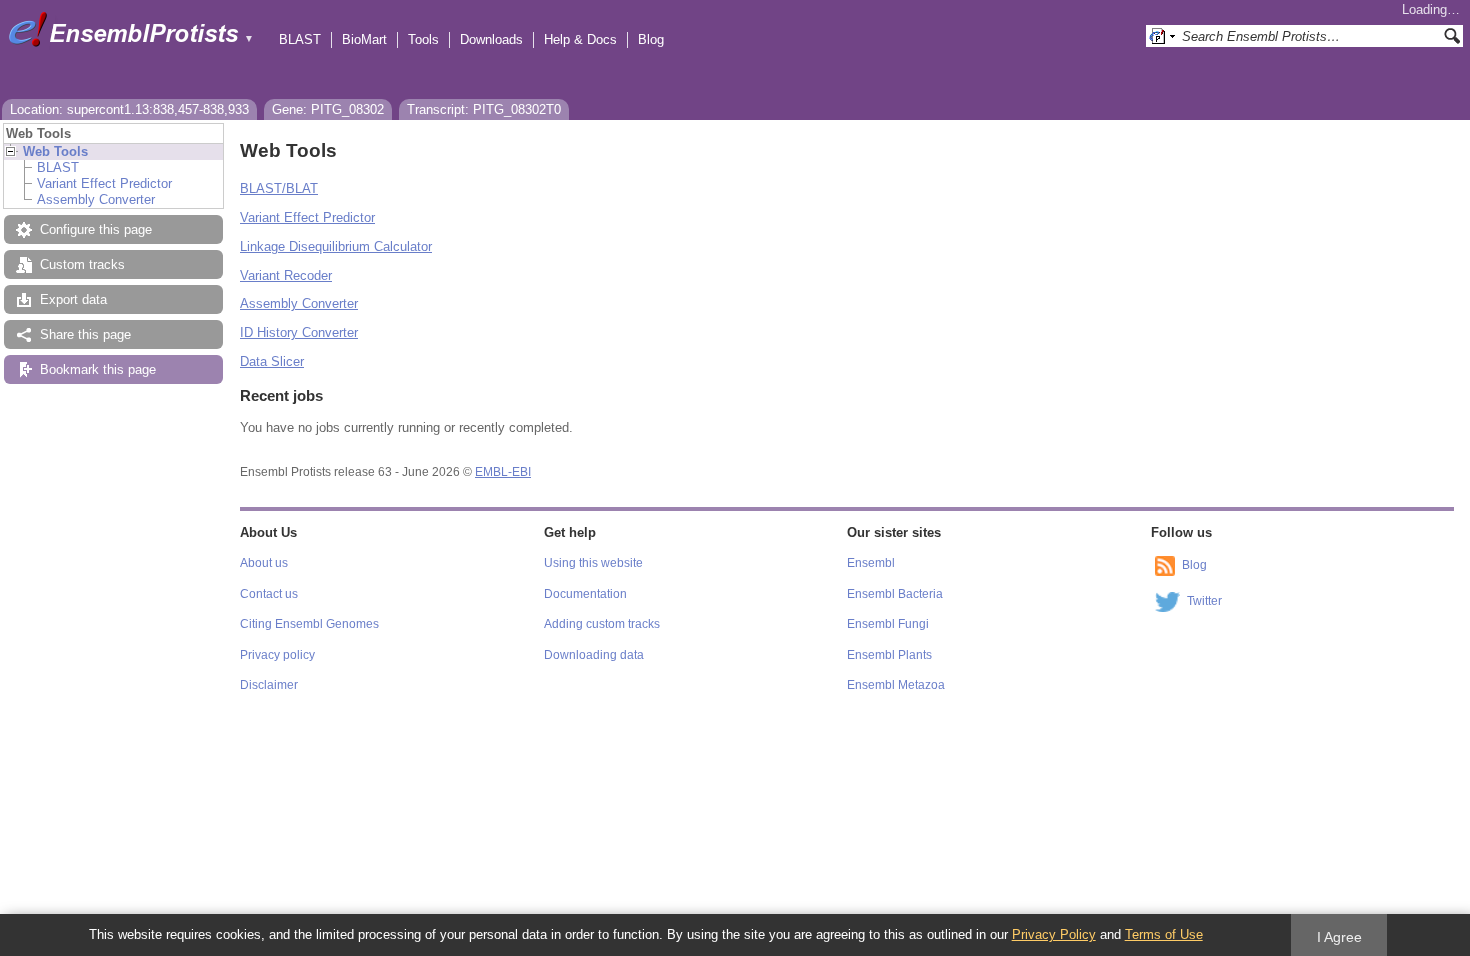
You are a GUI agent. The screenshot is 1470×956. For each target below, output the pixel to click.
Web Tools (55, 151)
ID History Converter (299, 332)
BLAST (300, 39)
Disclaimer (269, 685)
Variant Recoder (286, 275)
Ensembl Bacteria (895, 594)
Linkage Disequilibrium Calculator (336, 246)
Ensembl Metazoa (896, 685)
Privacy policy (277, 655)
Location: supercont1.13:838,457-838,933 (129, 109)
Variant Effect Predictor (104, 183)
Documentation (585, 594)
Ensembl (871, 563)
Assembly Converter (96, 199)
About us (264, 563)
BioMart (364, 39)
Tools (423, 39)
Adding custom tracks (602, 624)
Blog (651, 39)
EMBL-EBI (503, 472)
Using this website (593, 563)
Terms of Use (1164, 934)
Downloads (491, 39)
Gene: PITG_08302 (328, 109)
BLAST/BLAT (279, 188)
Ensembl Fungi (888, 624)
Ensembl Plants (889, 655)
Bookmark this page (98, 369)
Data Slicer (272, 361)
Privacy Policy (1054, 934)
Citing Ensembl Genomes (309, 624)
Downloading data (594, 655)
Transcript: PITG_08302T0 (484, 109)
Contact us (269, 594)
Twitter (1204, 601)
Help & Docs (580, 39)
